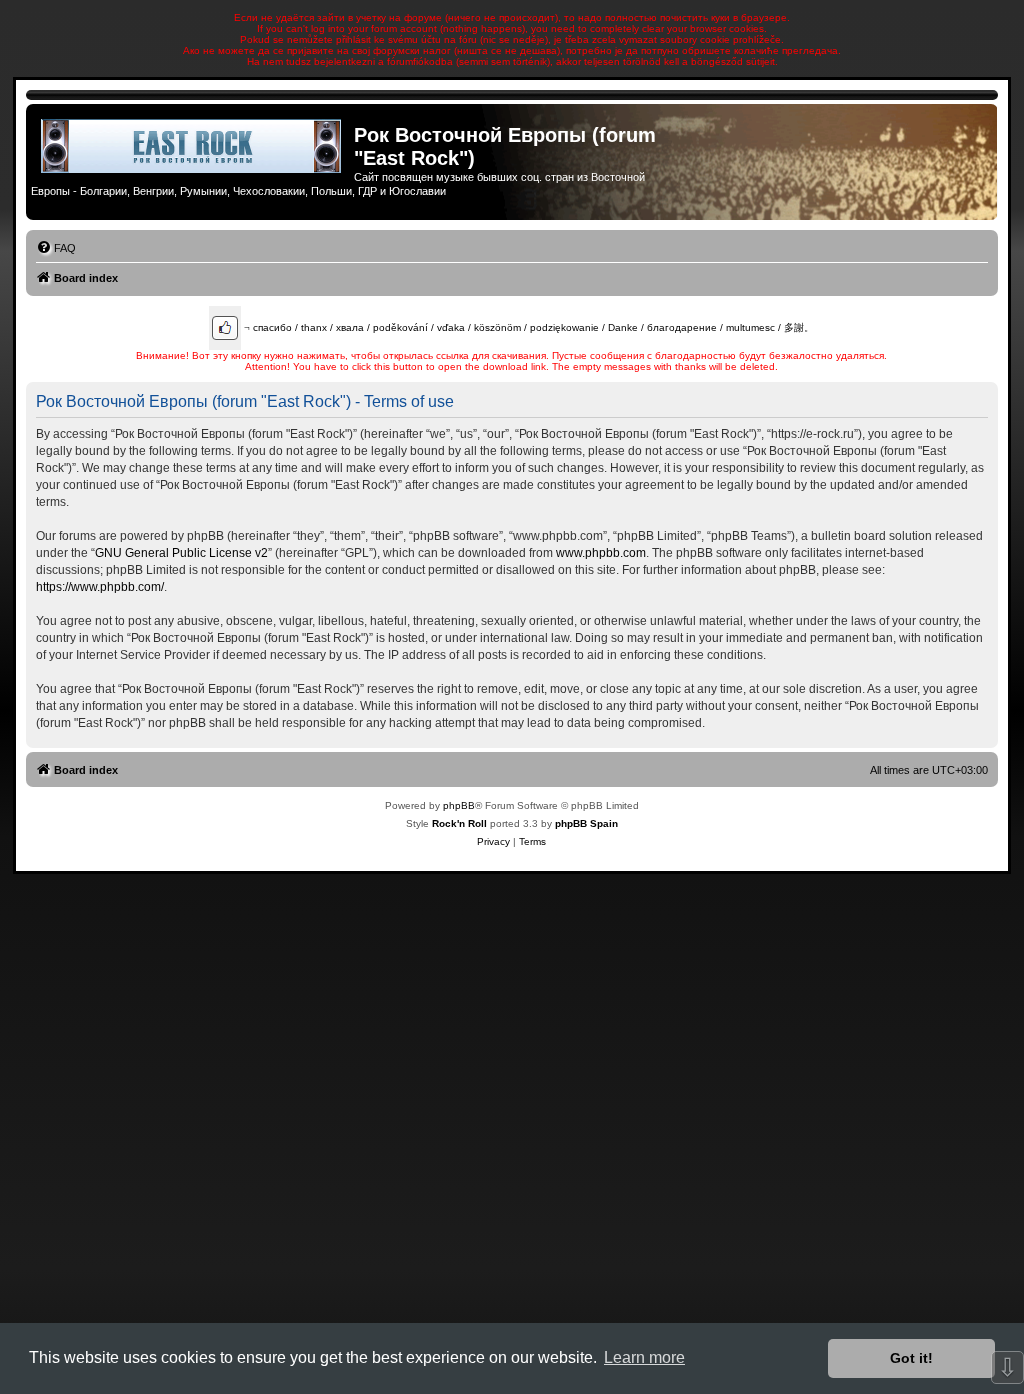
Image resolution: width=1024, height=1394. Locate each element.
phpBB (459, 805)
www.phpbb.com (601, 553)
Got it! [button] (911, 1358)
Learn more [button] (644, 1357)
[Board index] (192, 146)
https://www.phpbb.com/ (100, 587)
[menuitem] (56, 248)
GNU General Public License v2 (181, 553)
